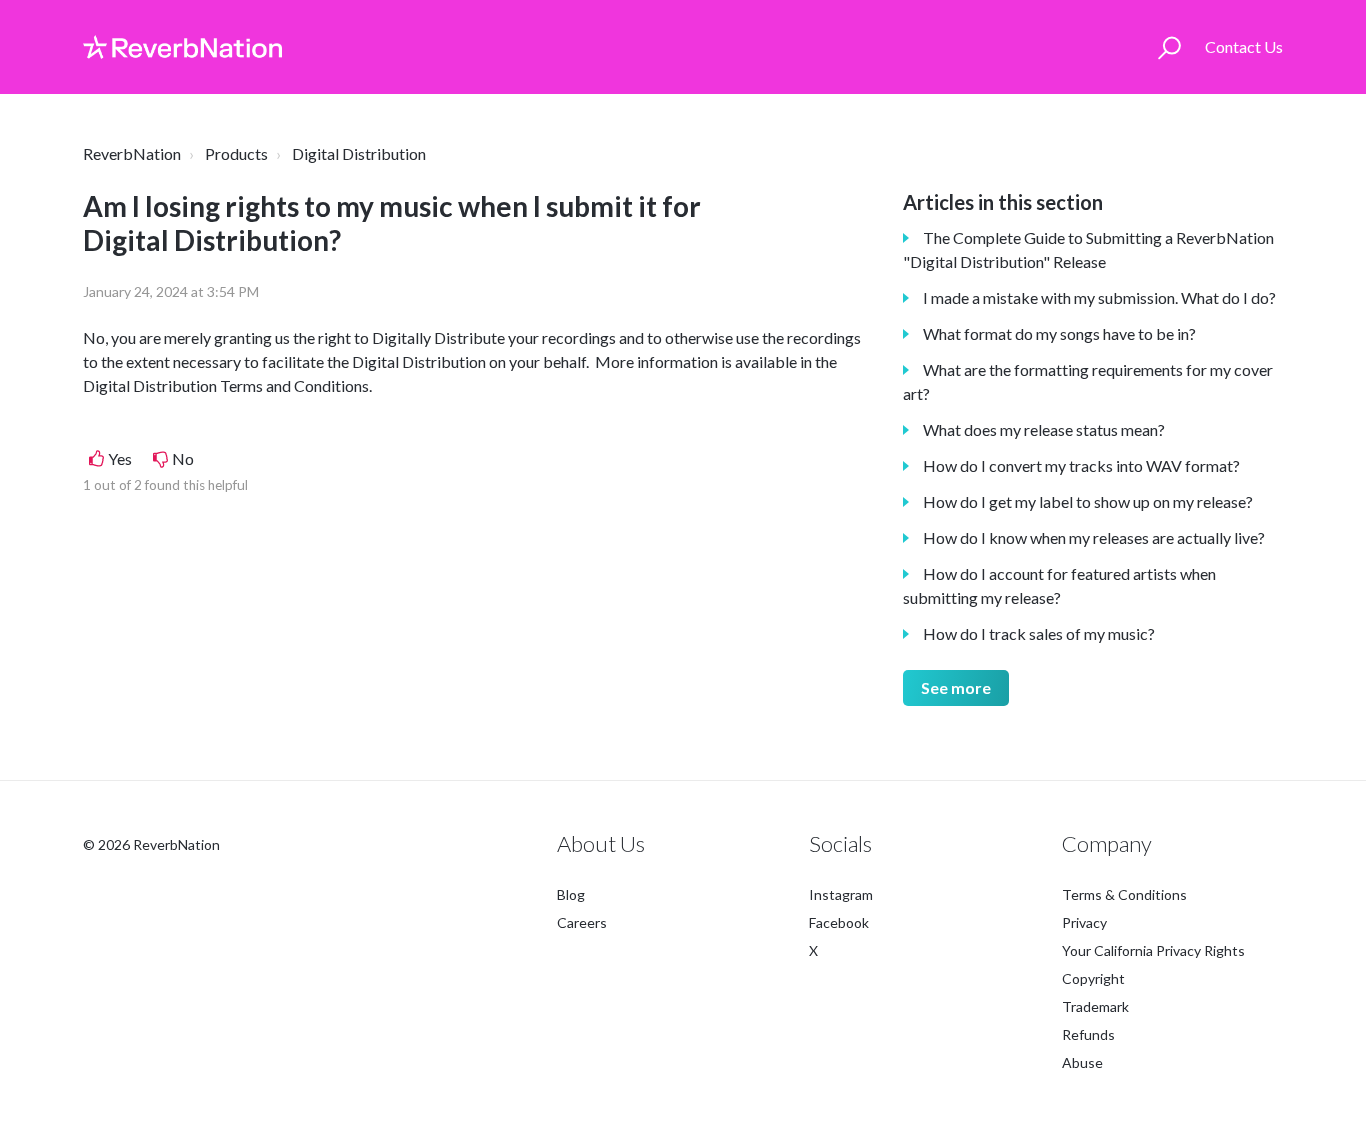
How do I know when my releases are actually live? (1094, 537)
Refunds (1088, 1034)
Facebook (839, 922)
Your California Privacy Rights (1153, 950)
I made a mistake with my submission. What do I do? (1099, 297)
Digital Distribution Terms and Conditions (226, 385)
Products (236, 153)
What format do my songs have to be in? (1059, 333)
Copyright (1093, 978)
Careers (582, 922)
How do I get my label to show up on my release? (1088, 501)
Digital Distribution (359, 153)
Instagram (841, 894)
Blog (571, 894)
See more (956, 687)
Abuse (1082, 1062)
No (183, 458)
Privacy (1084, 922)
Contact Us (1244, 46)
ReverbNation (132, 153)
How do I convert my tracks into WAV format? (1081, 465)
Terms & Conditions (1124, 894)
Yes (120, 458)
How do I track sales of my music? (1039, 633)
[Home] (182, 47)
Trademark (1095, 1006)
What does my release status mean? (1044, 429)
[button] (1169, 47)
